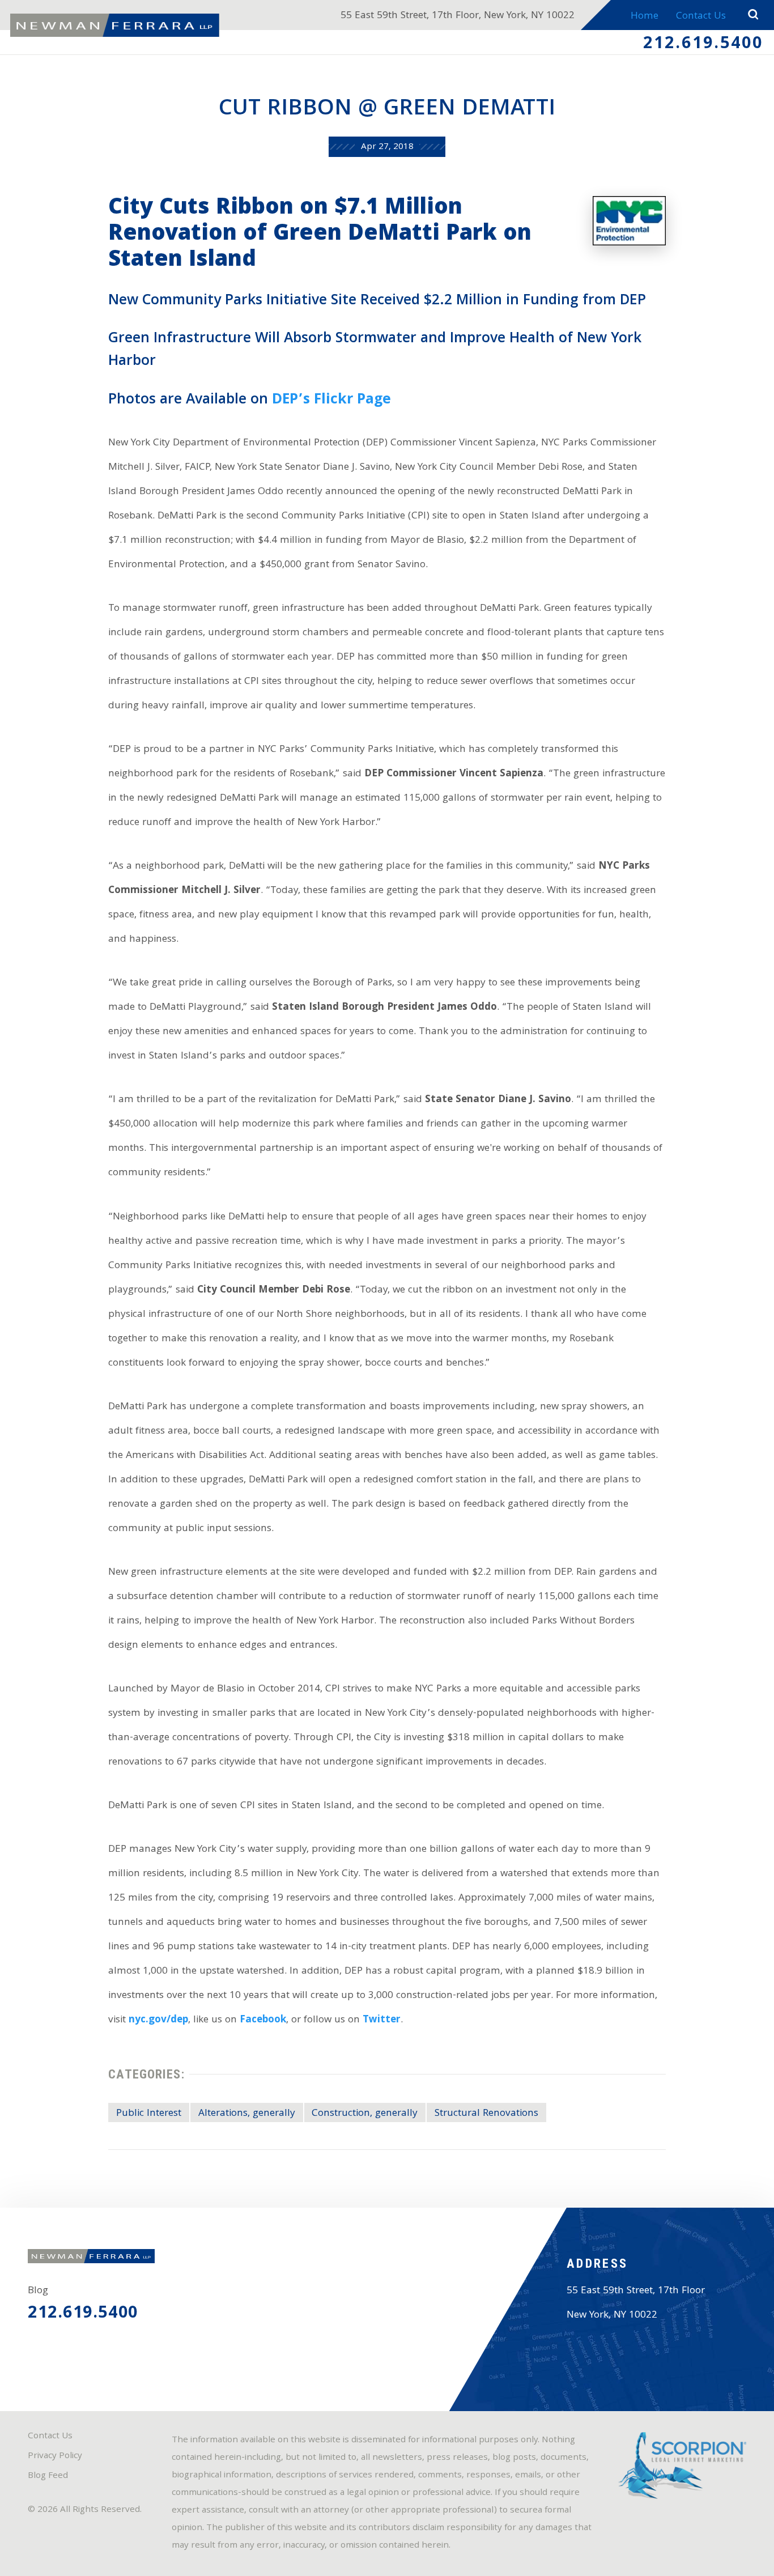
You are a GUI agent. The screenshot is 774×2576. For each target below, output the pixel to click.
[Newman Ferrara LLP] (115, 25)
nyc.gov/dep (158, 2020)
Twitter (382, 2020)
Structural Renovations (486, 2114)
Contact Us (701, 17)
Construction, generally (365, 2114)
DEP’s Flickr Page (331, 400)
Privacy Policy (55, 2456)
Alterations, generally (247, 2114)
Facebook (263, 2020)
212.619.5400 (703, 45)
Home (645, 17)
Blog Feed (48, 2476)
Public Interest (149, 2114)
